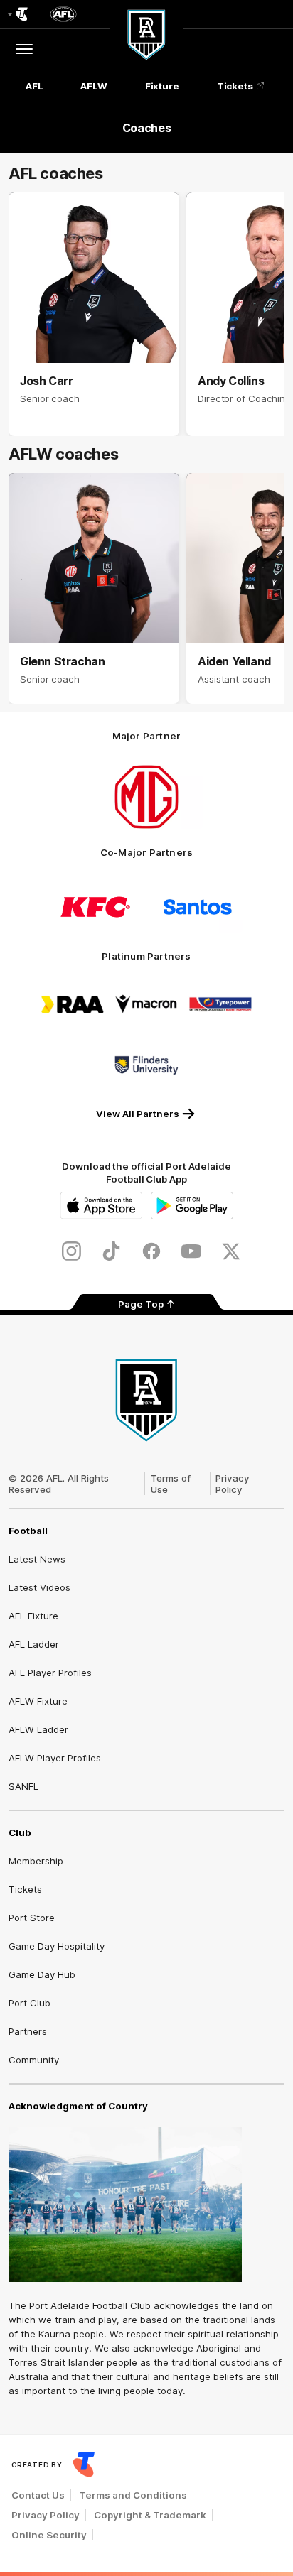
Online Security (49, 2535)
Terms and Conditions (133, 2495)
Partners (28, 2031)
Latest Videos (39, 1587)
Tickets (235, 86)
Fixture (162, 86)
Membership (36, 1861)
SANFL (23, 1786)
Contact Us (38, 2495)
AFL (34, 86)
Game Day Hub (42, 1974)
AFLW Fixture (38, 1701)
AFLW (94, 86)
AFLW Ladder (38, 1729)
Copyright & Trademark (150, 2515)
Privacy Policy (233, 1484)
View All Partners (138, 1114)
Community (34, 2060)
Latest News (37, 1559)
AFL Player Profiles (50, 1673)
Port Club (30, 2003)
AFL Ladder (34, 1644)
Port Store (32, 1918)
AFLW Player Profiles (55, 1758)
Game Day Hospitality (57, 1946)
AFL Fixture (33, 1616)
